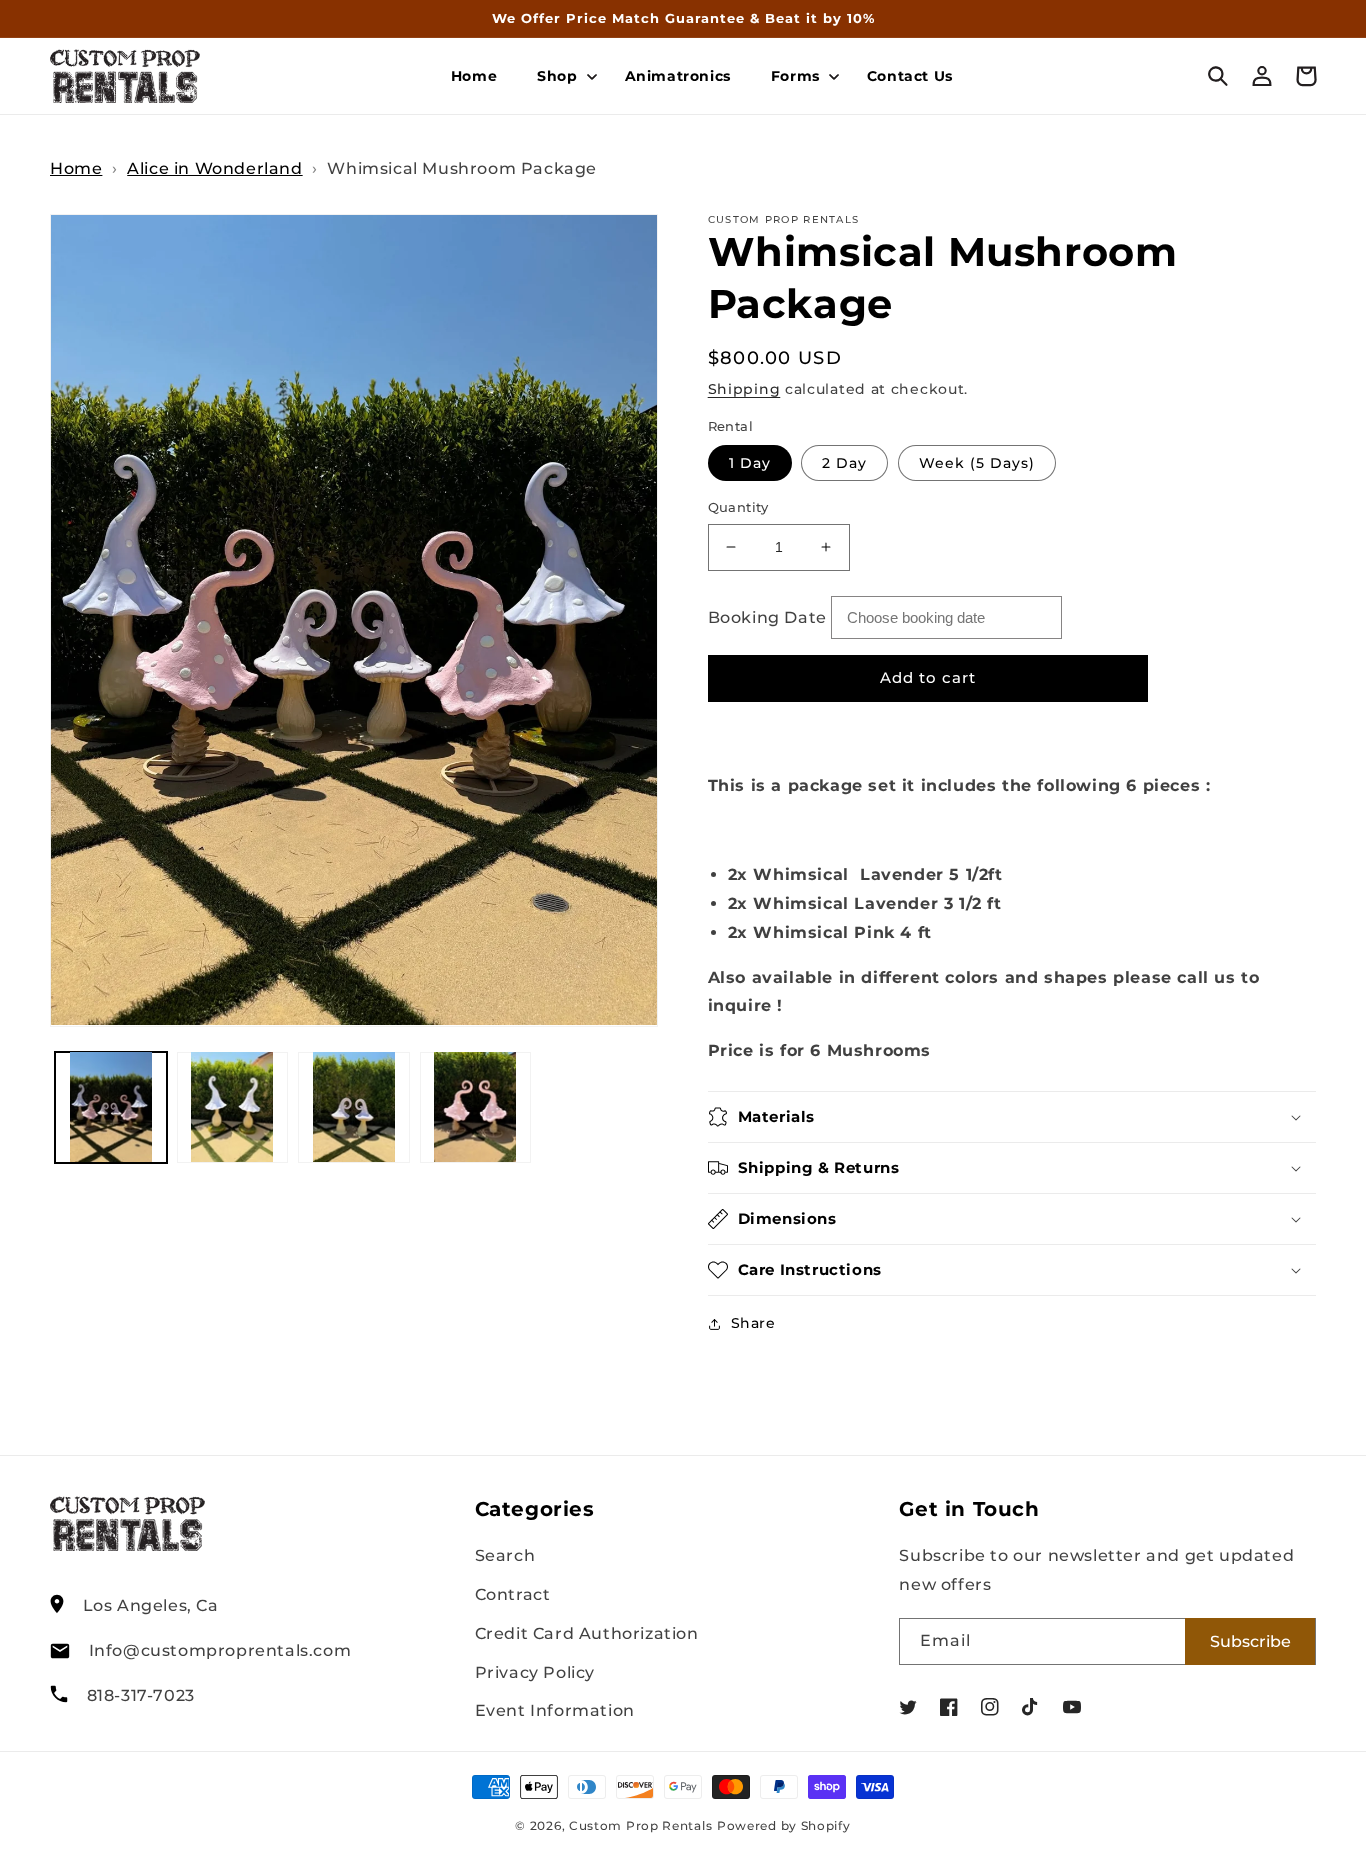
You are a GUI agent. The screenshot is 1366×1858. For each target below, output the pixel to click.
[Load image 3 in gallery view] (354, 1107)
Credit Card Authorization (587, 1633)
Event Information (555, 1710)
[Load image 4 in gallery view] (476, 1107)
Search (505, 1555)
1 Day (750, 463)
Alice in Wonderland (214, 168)
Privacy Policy (535, 1672)
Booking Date (767, 617)
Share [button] (753, 1323)
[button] (560, 76)
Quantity (738, 507)
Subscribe (1250, 1641)
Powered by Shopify (784, 1826)
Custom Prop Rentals (640, 1826)
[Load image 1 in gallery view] (111, 1107)
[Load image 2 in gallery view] (233, 1107)
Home (76, 168)
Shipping (744, 389)
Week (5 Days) (977, 463)
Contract (513, 1594)
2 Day (844, 463)
